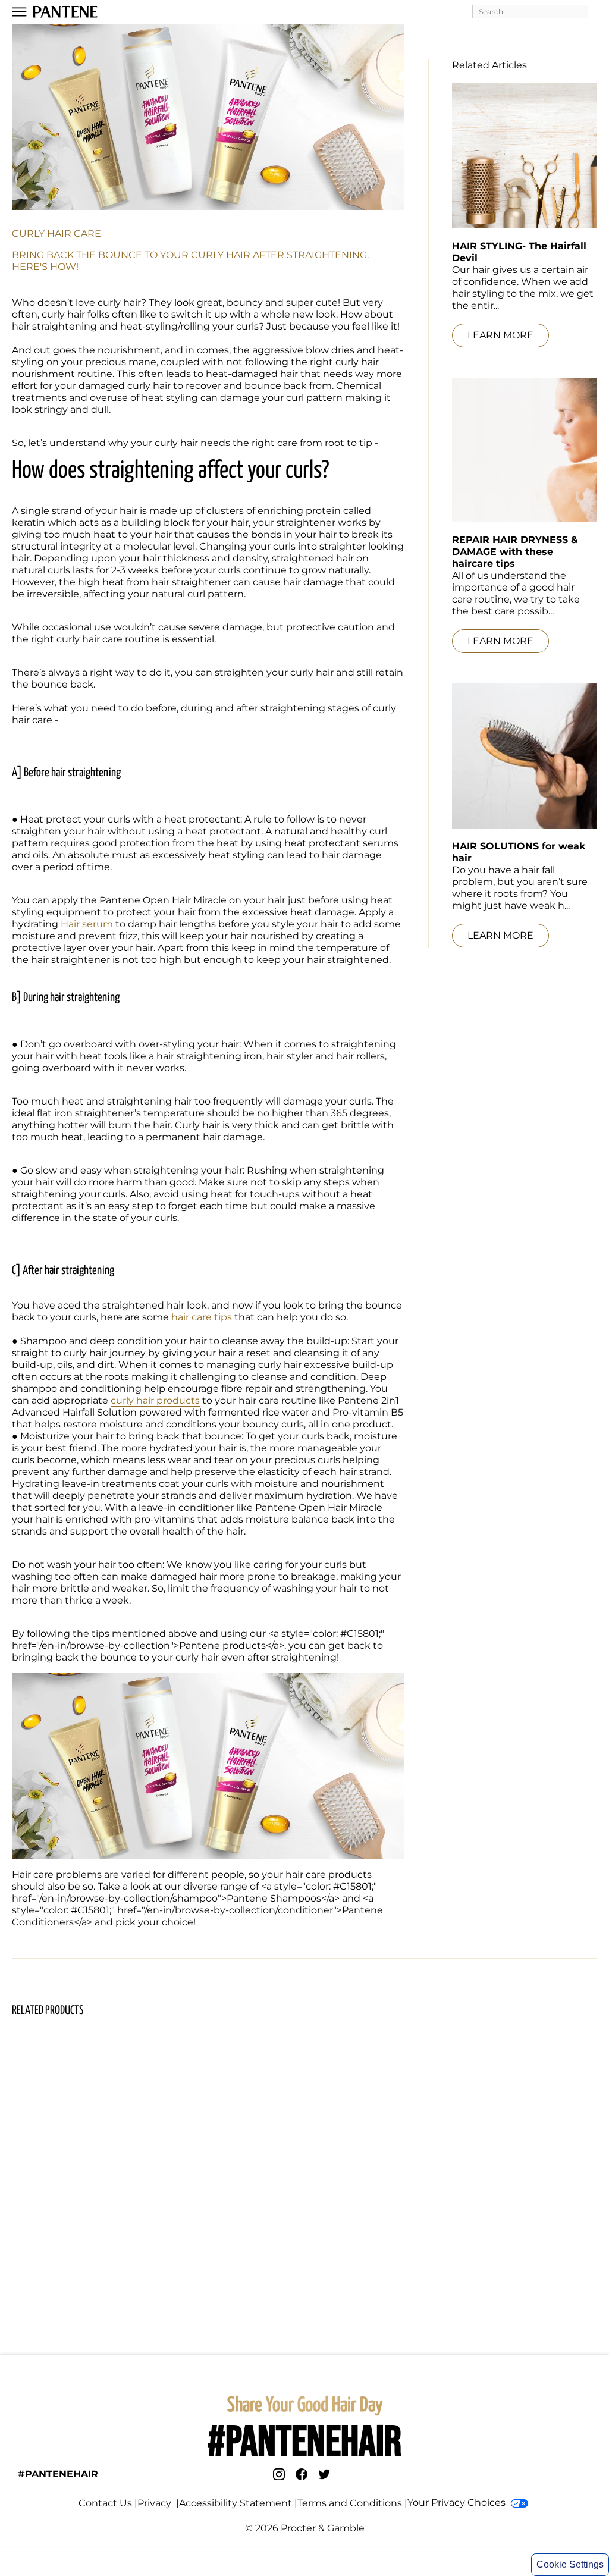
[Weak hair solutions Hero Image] (525, 756)
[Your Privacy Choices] (519, 2503)
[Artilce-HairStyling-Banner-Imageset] (525, 156)
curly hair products (155, 1400)
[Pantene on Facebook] (302, 2474)
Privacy (156, 2503)
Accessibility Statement (236, 2503)
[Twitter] (324, 2474)
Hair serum (87, 924)
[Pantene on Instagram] (279, 2474)
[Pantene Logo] (65, 12)
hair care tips (202, 1317)
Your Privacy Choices (456, 2503)
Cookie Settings (570, 2564)
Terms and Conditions (350, 2503)
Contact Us (105, 2503)
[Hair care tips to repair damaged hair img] (525, 450)
